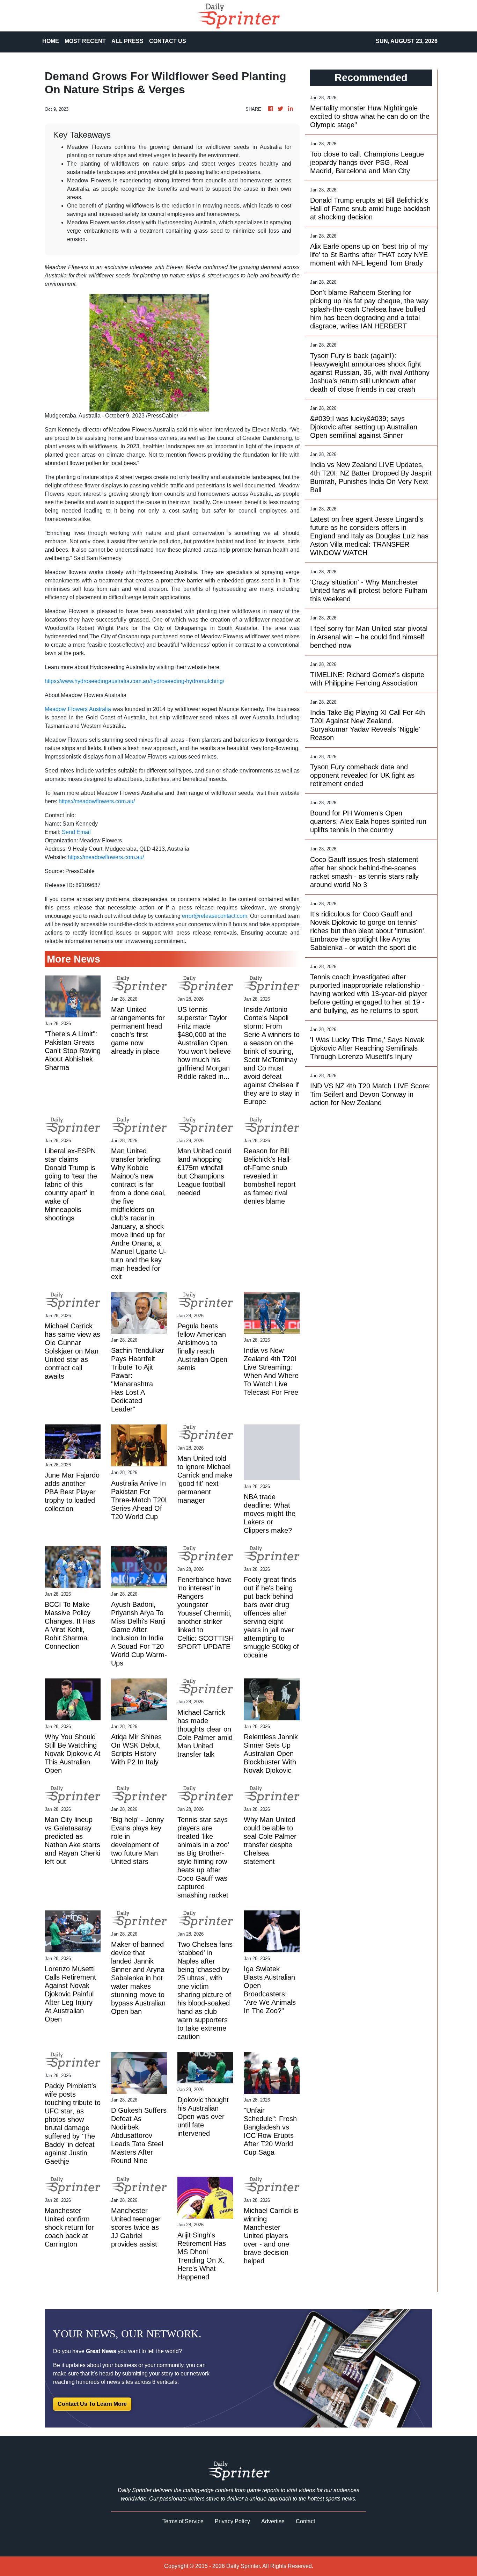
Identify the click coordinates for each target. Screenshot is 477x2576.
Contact (305, 2521)
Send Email (76, 832)
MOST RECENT (85, 41)
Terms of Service (183, 2521)
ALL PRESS (127, 41)
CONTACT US (168, 41)
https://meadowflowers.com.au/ (97, 801)
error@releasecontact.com (215, 916)
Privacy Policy (232, 2521)
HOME (51, 41)
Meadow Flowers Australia (78, 709)
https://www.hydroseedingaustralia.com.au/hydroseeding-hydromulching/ (134, 681)
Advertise (273, 2521)
